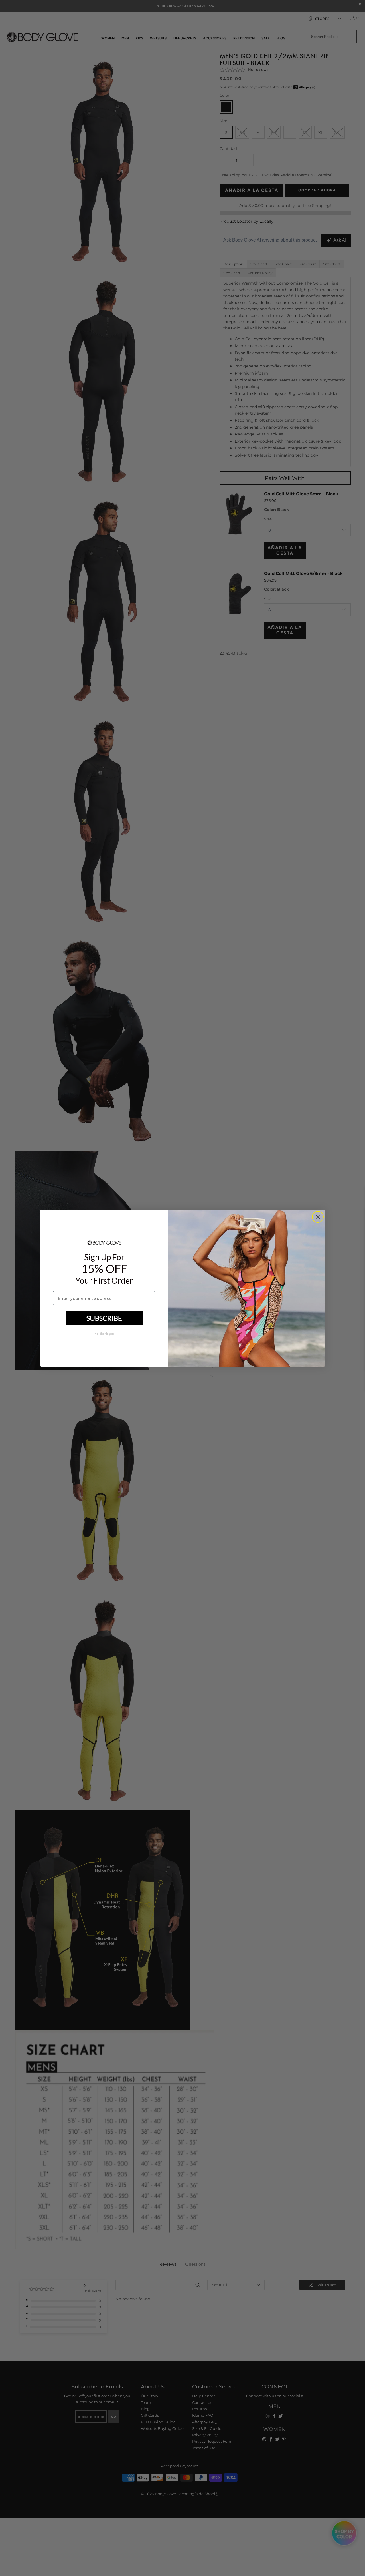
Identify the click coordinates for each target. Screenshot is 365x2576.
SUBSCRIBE (104, 1318)
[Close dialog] (318, 1217)
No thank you (104, 1334)
